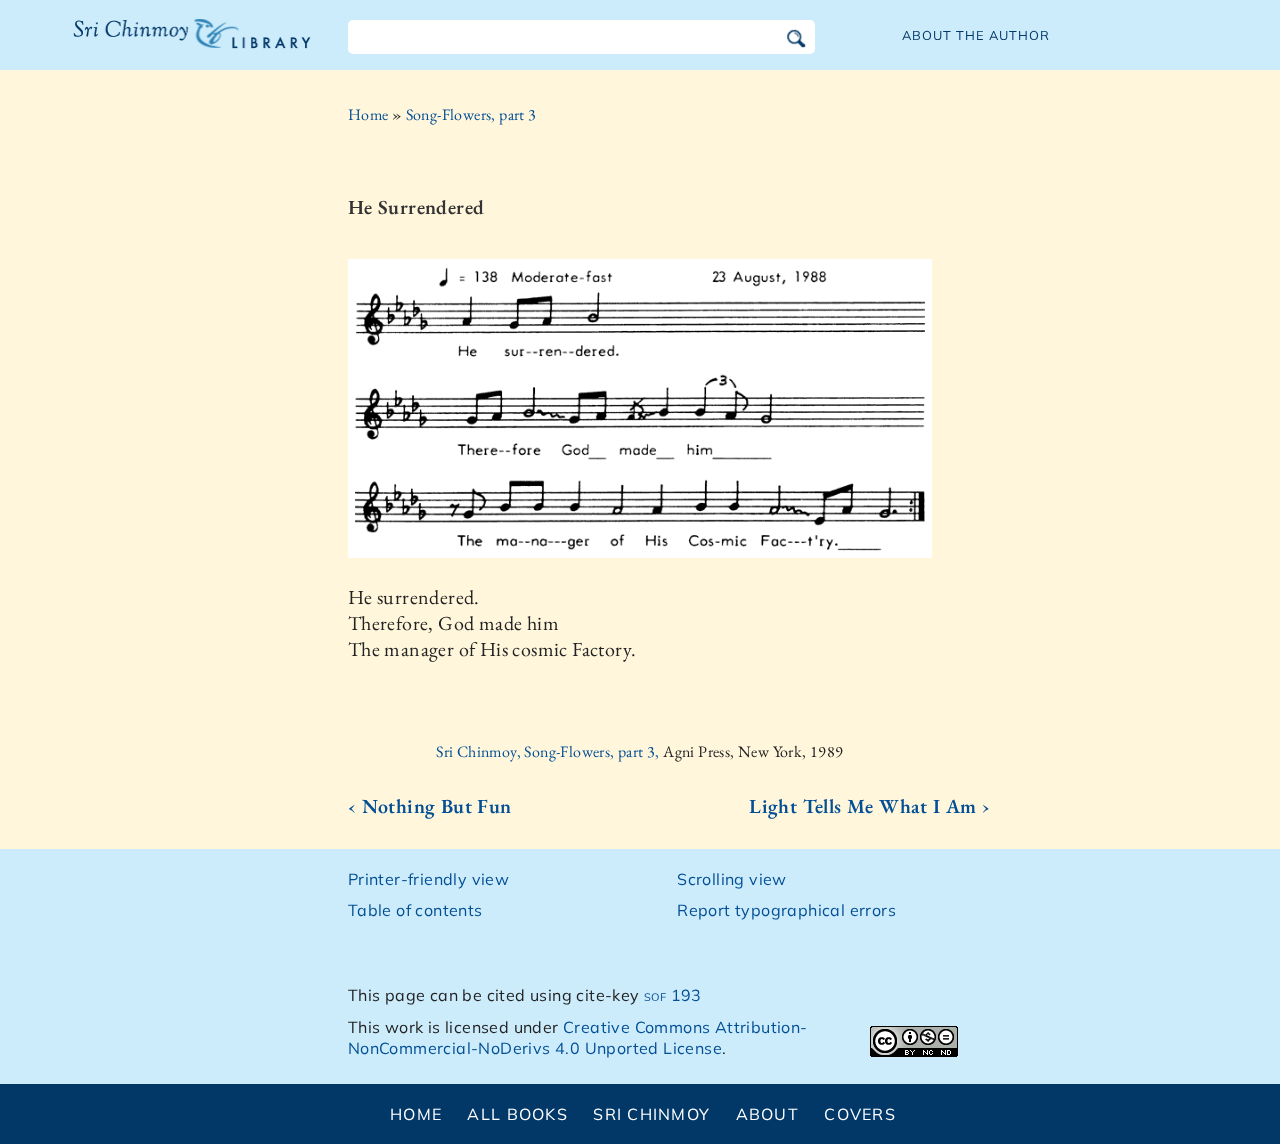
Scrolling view (732, 879)
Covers (860, 1114)
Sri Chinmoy (651, 1114)
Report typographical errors (786, 910)
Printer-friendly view (428, 879)
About (767, 1114)
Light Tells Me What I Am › (869, 806)
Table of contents (415, 910)
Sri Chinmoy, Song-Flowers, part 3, (549, 751)
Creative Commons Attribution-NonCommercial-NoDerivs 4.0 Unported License (578, 1037)
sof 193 (673, 995)
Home (368, 114)
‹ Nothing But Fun (430, 806)
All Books (517, 1114)
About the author (976, 35)
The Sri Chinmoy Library (151, 46)
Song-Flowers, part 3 (471, 114)
